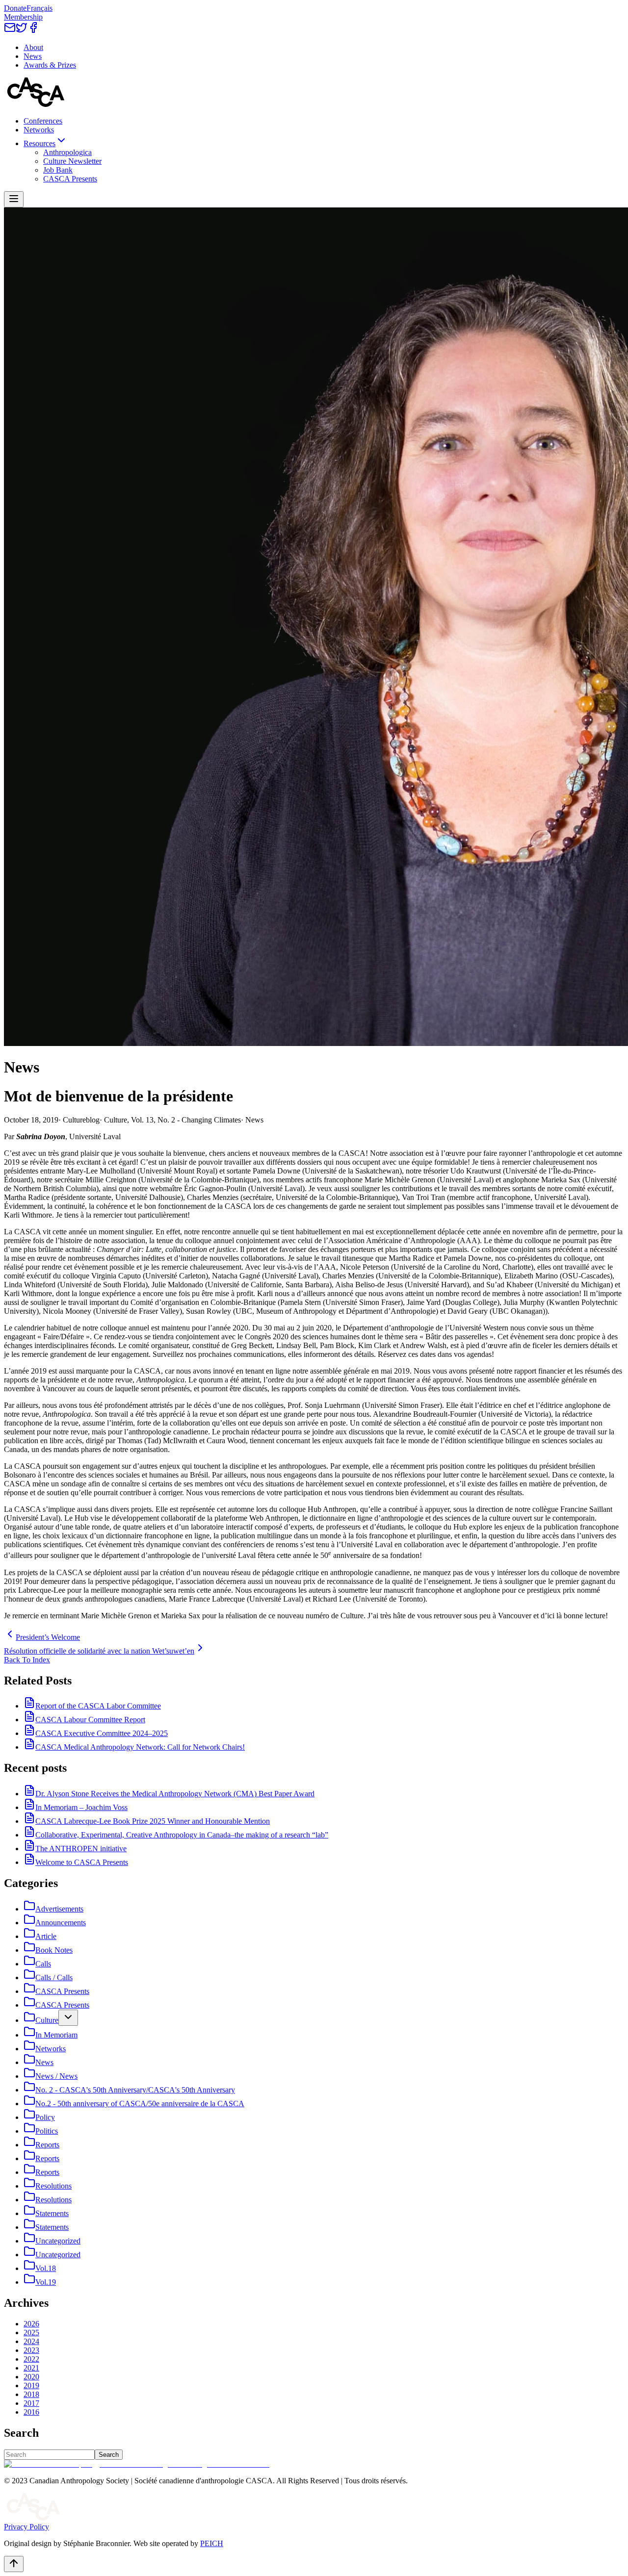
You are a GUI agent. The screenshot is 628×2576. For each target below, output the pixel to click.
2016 (31, 2412)
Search (109, 2455)
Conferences (43, 121)
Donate (15, 8)
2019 (31, 2385)
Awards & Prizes (50, 65)
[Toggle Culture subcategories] (68, 2018)
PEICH (212, 2543)
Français (39, 8)
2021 (31, 2368)
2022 (31, 2359)
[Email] (10, 31)
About (33, 47)
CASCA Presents (70, 179)
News (33, 56)
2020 (31, 2377)
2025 (31, 2333)
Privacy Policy (26, 2527)
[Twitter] (22, 31)
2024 (31, 2341)
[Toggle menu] (14, 199)
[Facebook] (33, 31)
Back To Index (27, 1660)
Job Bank (58, 170)
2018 (31, 2394)
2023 (31, 2350)
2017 (31, 2403)
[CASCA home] (36, 104)
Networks (39, 130)
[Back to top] (14, 2564)
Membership (23, 17)
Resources (39, 143)
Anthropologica (67, 152)
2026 (31, 2324)
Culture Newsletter (72, 161)
